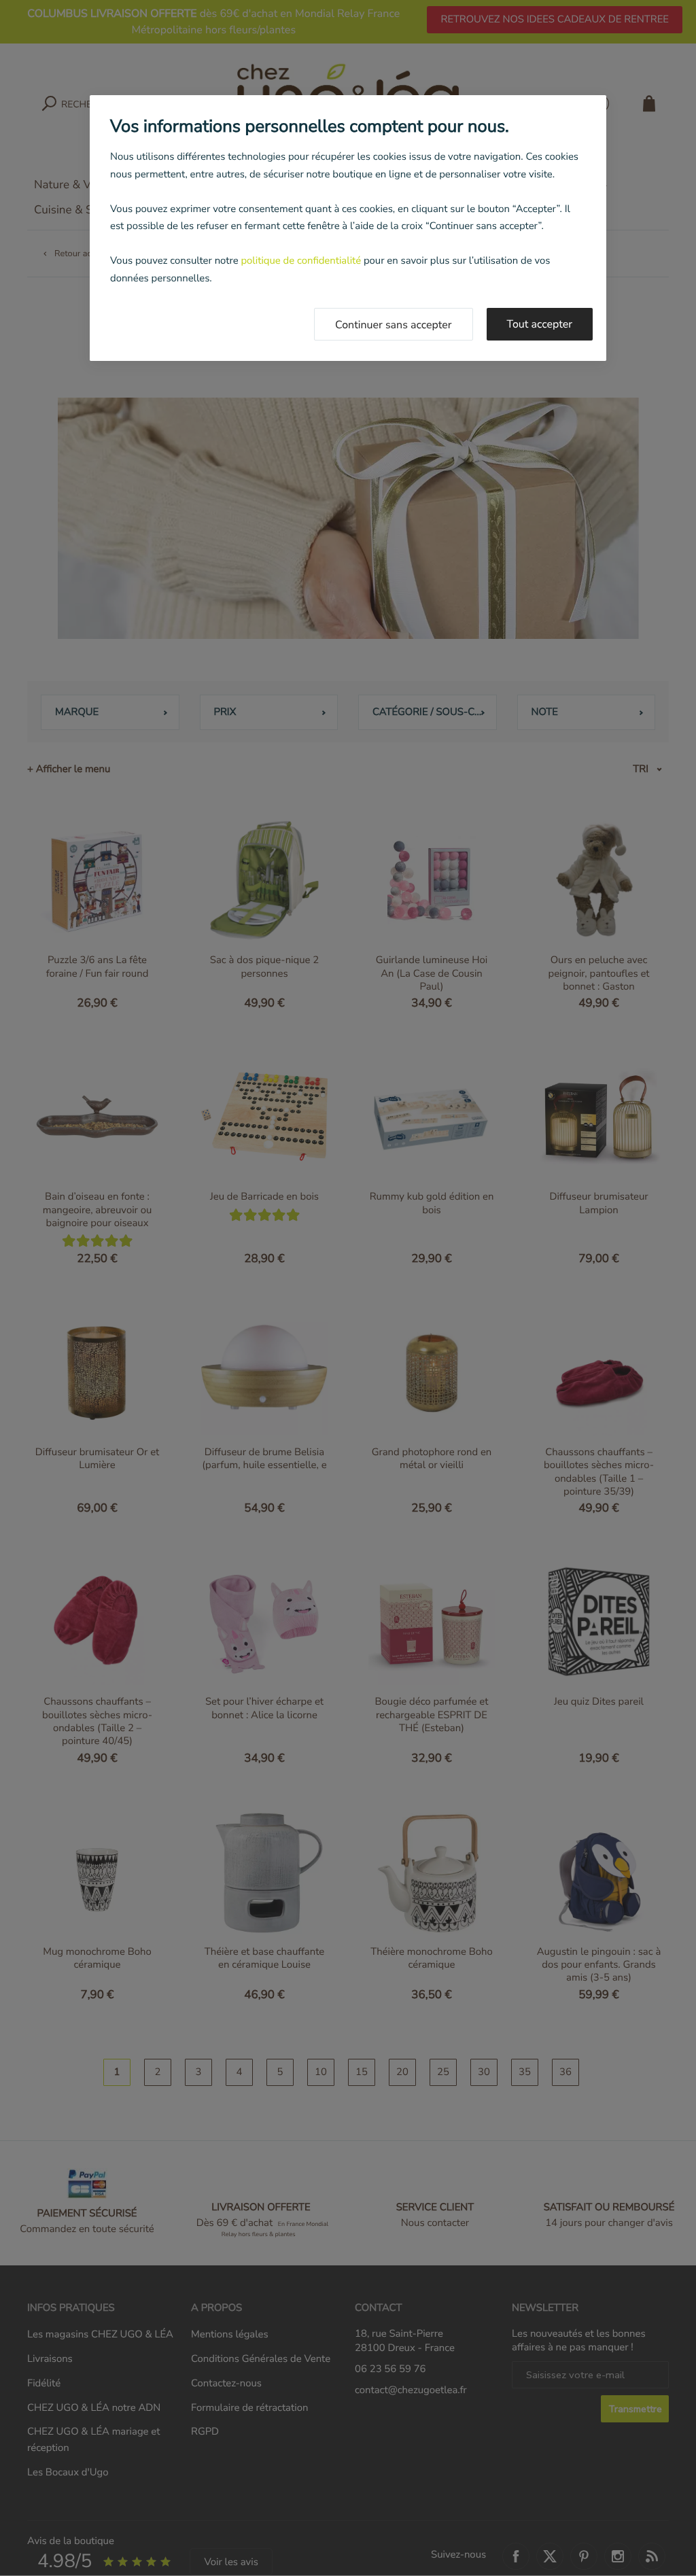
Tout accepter (540, 324)
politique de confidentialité (301, 261)
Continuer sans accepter (394, 325)
